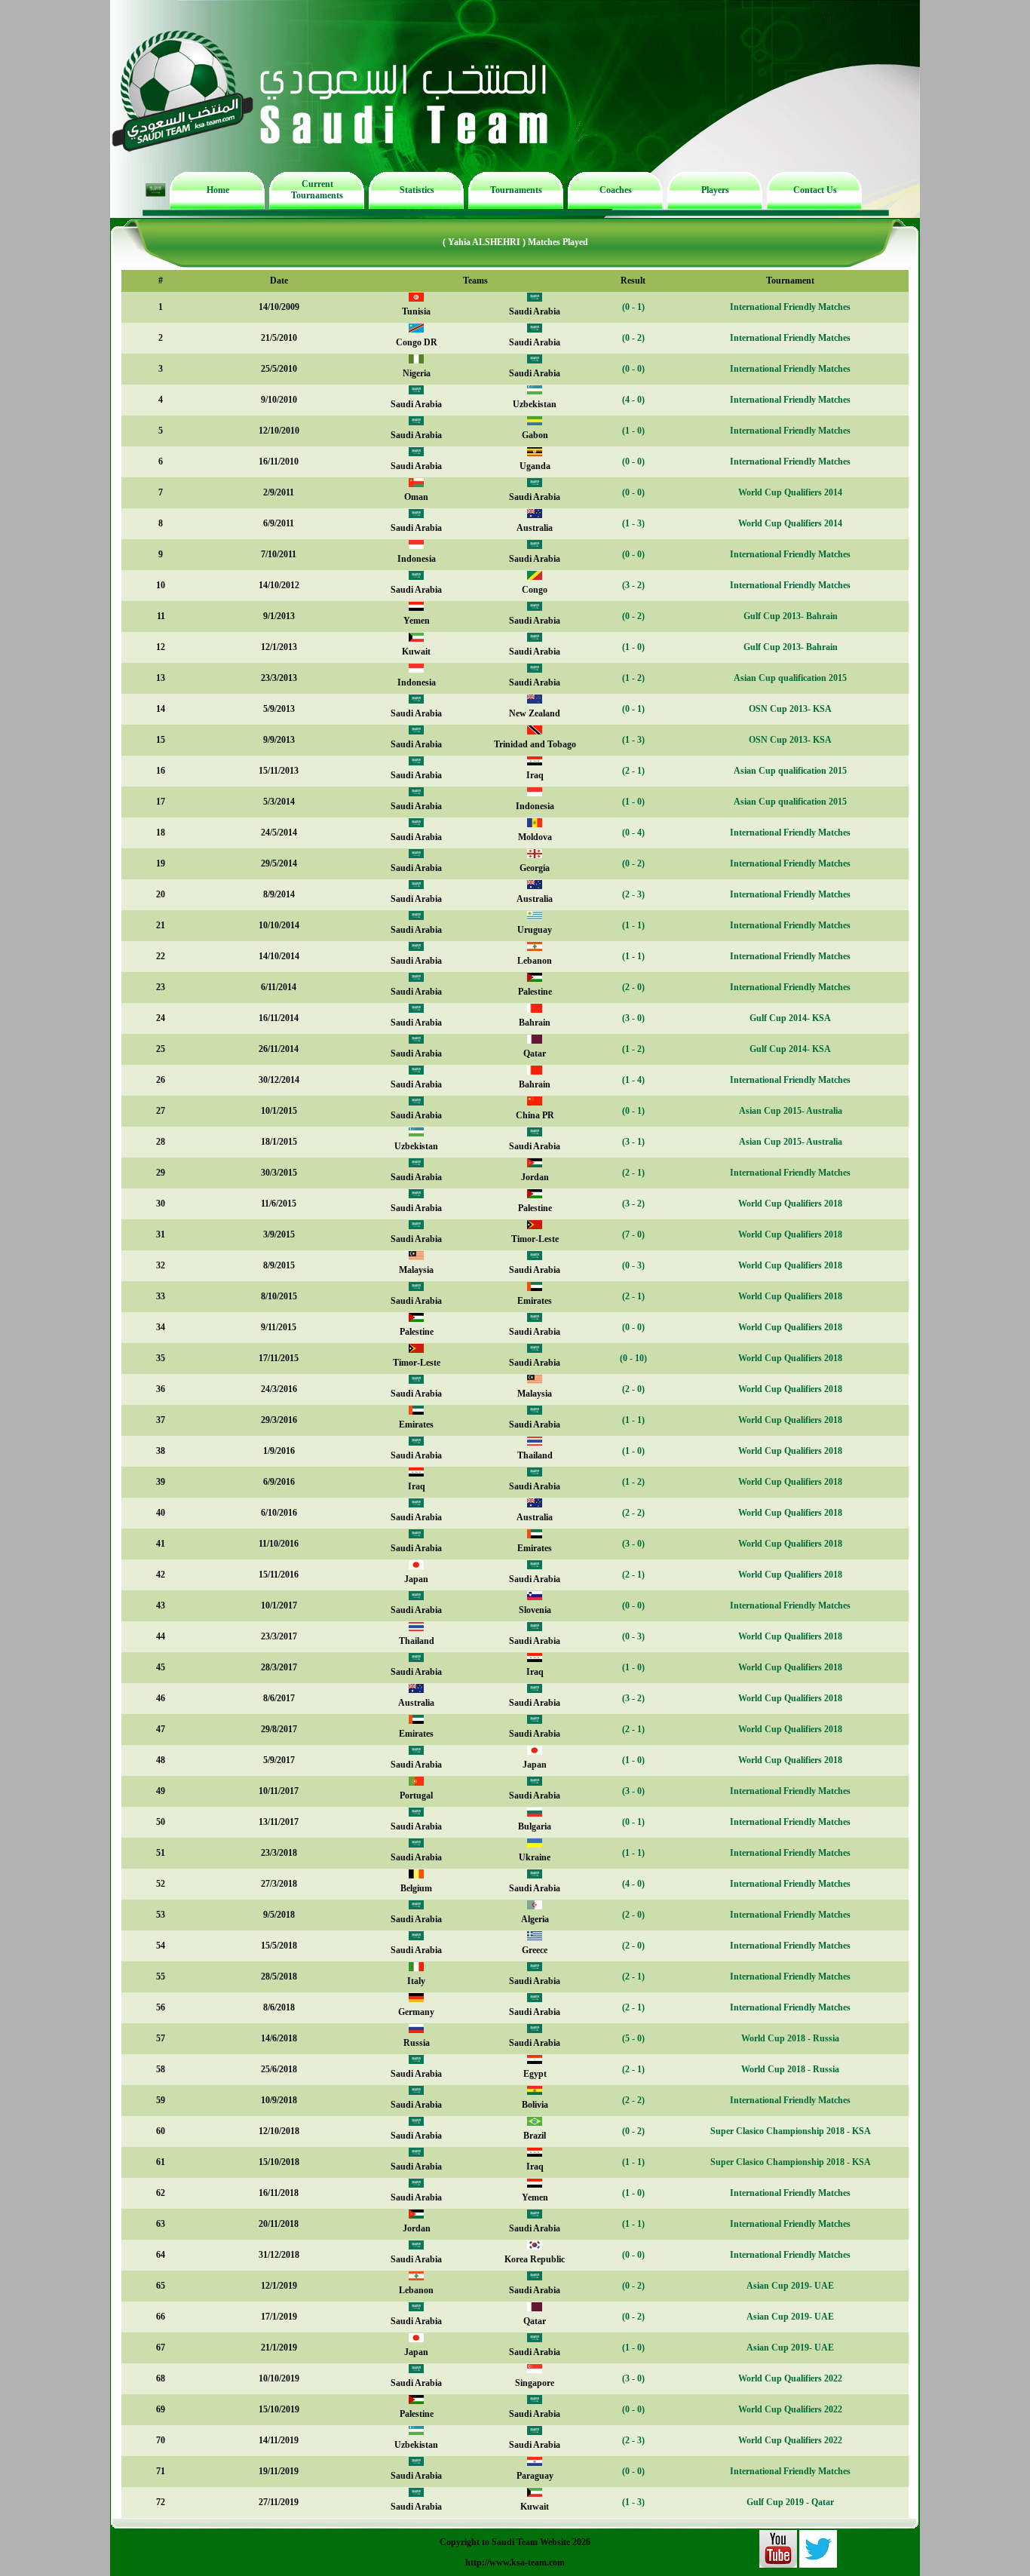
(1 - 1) (633, 925)
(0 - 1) (633, 307)
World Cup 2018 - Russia (790, 2038)
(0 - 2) (633, 338)
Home (218, 190)
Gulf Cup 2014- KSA (790, 1018)
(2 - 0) (633, 987)
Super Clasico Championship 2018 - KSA (791, 2131)
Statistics (417, 190)
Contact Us (815, 190)
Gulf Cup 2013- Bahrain (791, 616)
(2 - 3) (633, 894)
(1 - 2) (633, 678)
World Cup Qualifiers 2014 (790, 492)
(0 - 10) (633, 1358)
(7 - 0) (633, 1234)
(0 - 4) (633, 833)
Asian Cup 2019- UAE (790, 2286)
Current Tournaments (317, 190)
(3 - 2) (633, 585)
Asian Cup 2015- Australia (791, 1111)
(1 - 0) (633, 431)
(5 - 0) (633, 2038)
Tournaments (516, 190)
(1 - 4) (633, 1080)
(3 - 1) (633, 1142)
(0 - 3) (633, 1265)
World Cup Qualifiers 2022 (790, 2378)
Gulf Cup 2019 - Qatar (790, 2502)
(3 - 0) (633, 1018)
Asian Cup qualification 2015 (790, 678)
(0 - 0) (633, 369)
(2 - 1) (633, 771)
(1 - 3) (633, 523)
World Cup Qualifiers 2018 (790, 1204)
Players (715, 190)
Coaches (616, 190)
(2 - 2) (633, 1513)
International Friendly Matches (790, 307)
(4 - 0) (633, 400)
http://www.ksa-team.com (515, 2562)
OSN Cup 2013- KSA (790, 709)
